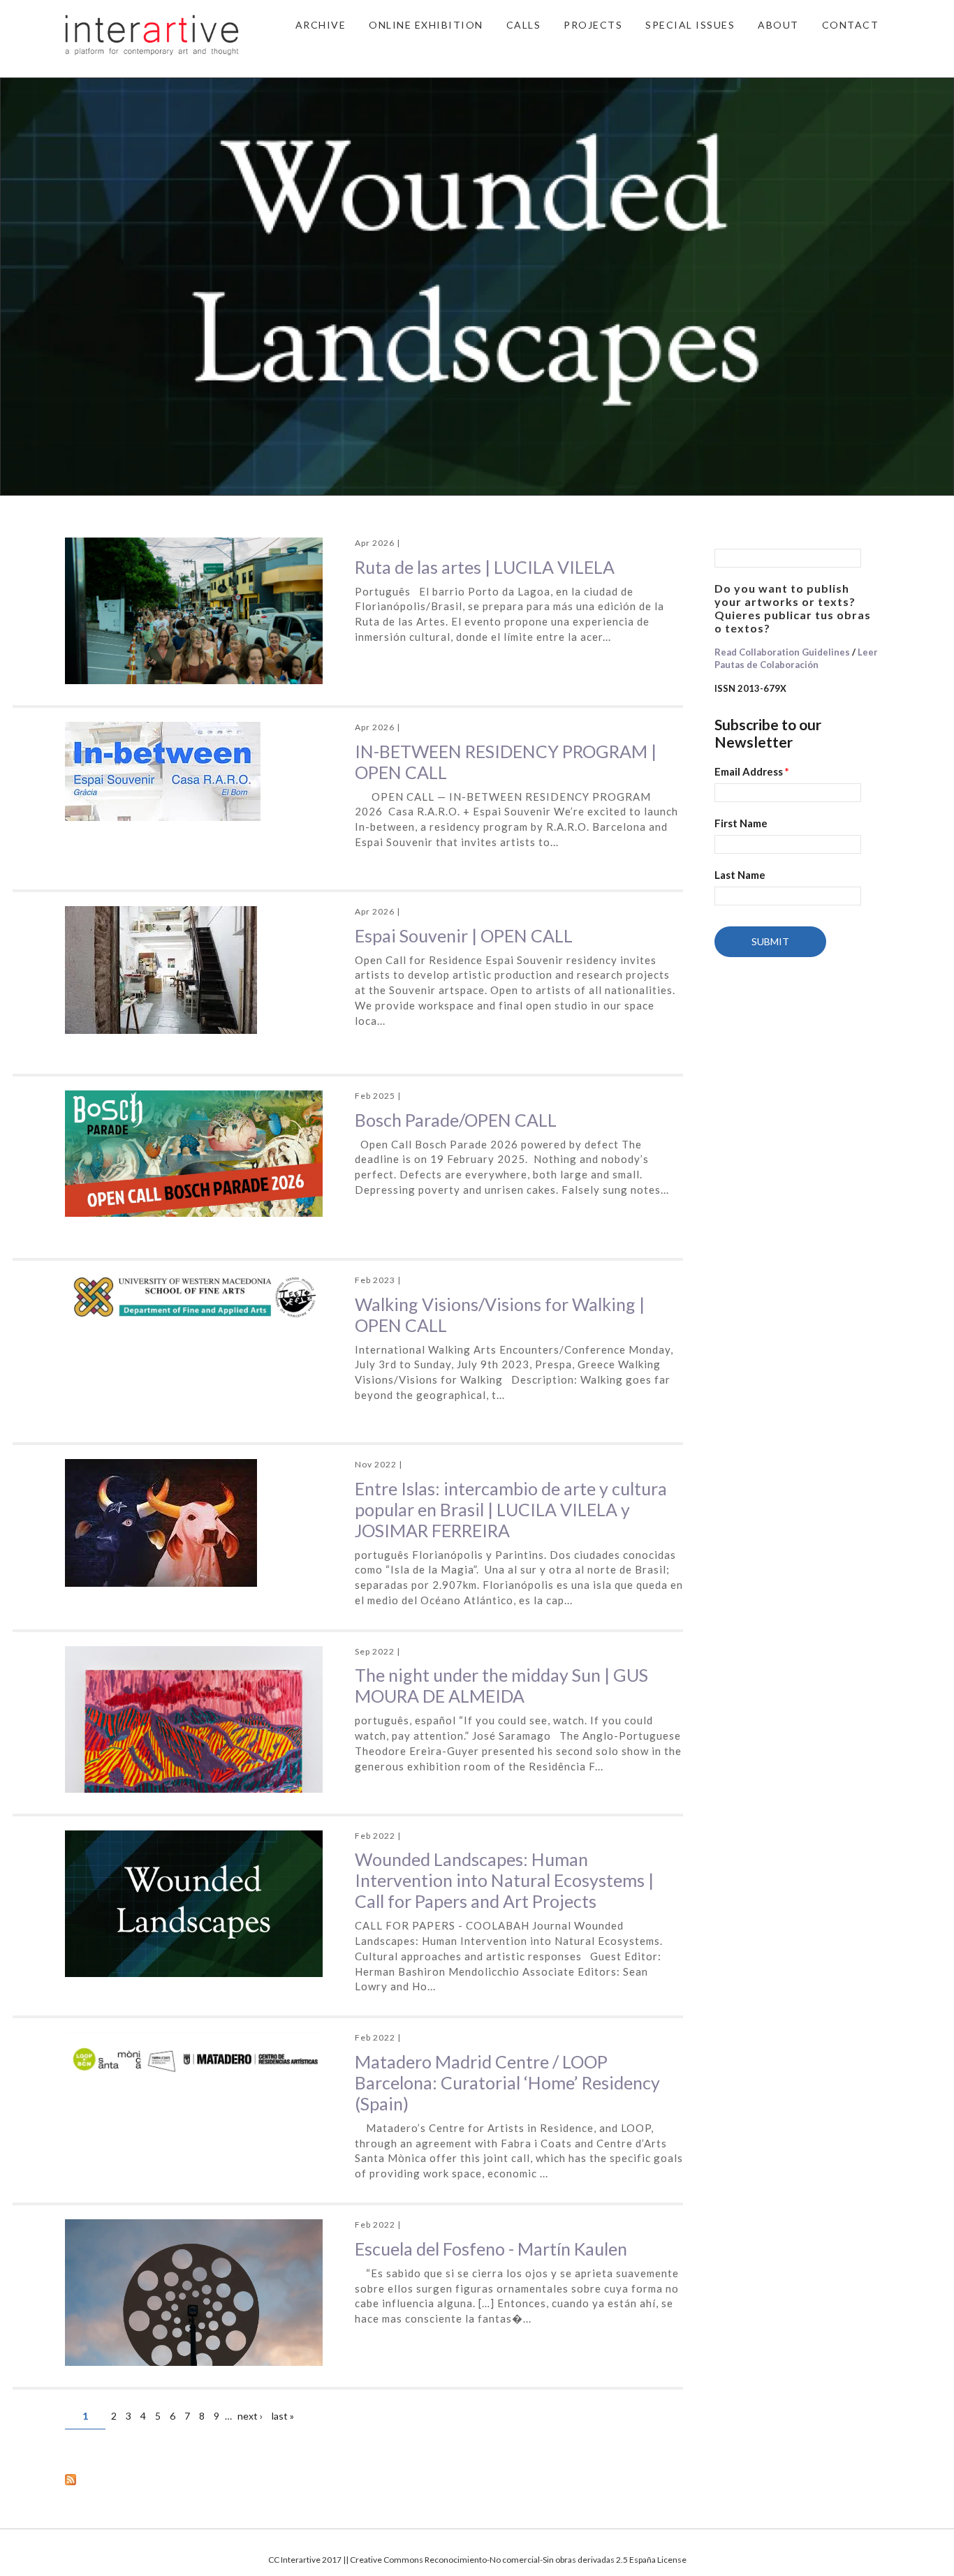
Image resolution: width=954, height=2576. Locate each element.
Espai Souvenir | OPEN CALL (464, 935)
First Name (741, 823)
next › (250, 2416)
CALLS (524, 25)
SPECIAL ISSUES (690, 25)
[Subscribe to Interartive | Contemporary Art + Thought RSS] (374, 2479)
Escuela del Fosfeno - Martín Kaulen (491, 2249)
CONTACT (851, 25)
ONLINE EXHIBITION (426, 25)
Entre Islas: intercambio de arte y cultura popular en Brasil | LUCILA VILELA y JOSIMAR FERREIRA (511, 1509)
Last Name (740, 875)
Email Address (752, 771)
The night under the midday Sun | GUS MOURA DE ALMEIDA (501, 1685)
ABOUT (778, 25)
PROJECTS (593, 25)
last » (283, 2416)
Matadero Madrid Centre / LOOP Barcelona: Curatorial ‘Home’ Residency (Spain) (507, 2082)
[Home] (152, 34)
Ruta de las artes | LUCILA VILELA (485, 567)
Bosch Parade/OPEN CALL (456, 1120)
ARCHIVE (321, 25)
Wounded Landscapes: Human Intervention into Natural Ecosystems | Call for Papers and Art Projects (504, 1880)
